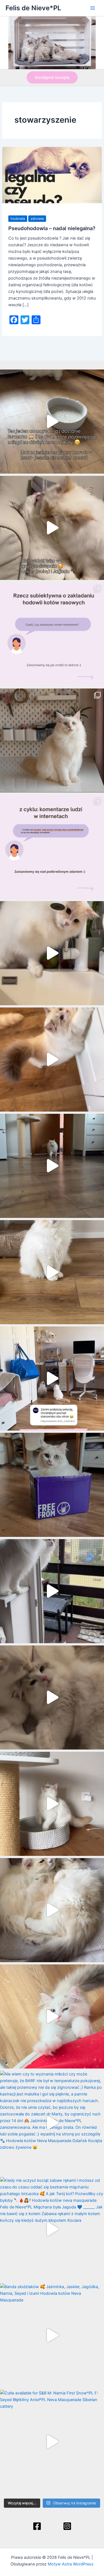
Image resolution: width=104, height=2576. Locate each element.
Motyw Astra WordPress (71, 2564)
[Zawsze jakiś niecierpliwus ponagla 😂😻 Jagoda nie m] (52, 1060)
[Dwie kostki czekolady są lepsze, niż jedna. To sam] (52, 528)
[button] (52, 78)
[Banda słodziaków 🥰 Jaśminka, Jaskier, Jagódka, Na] (52, 2335)
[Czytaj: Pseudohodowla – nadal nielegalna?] (52, 175)
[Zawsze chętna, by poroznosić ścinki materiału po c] (52, 2016)
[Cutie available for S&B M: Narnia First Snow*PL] (52, 2442)
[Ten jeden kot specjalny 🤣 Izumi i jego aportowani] (52, 1166)
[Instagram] (67, 2526)
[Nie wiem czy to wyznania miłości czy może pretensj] (52, 2123)
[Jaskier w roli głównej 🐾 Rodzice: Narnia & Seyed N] (52, 1804)
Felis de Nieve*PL (33, 8)
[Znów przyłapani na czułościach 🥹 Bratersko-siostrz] (52, 1697)
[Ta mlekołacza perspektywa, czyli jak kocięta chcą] (52, 1379)
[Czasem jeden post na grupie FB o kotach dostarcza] (52, 847)
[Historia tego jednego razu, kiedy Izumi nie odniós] (52, 1591)
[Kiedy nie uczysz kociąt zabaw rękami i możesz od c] (52, 2229)
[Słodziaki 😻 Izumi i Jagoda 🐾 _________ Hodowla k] (52, 1910)
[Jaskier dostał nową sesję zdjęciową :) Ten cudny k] (52, 741)
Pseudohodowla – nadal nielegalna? (52, 228)
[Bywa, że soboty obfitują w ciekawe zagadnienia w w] (52, 634)
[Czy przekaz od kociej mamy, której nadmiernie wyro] (52, 1485)
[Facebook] (37, 2526)
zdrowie (37, 219)
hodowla (18, 219)
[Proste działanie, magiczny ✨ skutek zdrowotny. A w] (52, 953)
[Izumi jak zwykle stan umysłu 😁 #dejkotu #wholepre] (52, 422)
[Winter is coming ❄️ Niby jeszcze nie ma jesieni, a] (52, 1272)
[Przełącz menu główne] (93, 8)
